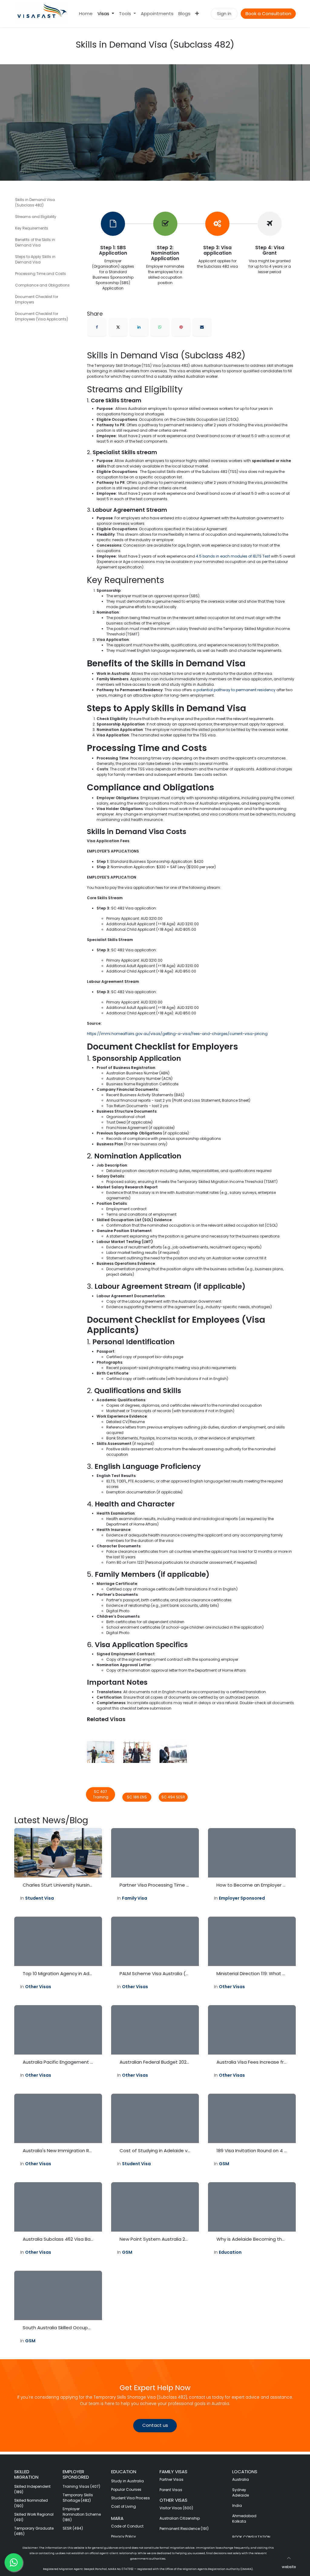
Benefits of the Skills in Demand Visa (35, 242)
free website (285, 2567)
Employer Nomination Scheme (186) (82, 2514)
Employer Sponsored (242, 1898)
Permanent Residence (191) (184, 2529)
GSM (224, 2164)
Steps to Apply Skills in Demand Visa (35, 259)
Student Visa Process (130, 2498)
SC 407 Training (101, 1794)
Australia (241, 2479)
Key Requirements (32, 228)
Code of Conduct (127, 2526)
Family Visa (135, 1898)
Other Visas (38, 1987)
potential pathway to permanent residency (236, 690)
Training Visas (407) (81, 2486)
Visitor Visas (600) (176, 2508)
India (237, 2506)
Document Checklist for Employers (37, 299)
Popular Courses (126, 2489)
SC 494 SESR (173, 1797)
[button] (289, 2558)
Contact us (155, 2425)
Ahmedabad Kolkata (245, 2519)
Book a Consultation (268, 13)
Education (230, 2252)
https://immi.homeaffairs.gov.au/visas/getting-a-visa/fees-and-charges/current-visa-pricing (177, 1034)
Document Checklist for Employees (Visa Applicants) (42, 316)
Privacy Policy (124, 2536)
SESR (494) (73, 2528)
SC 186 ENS (137, 1797)
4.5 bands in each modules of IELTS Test (233, 556)
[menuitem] (86, 14)
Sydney (239, 2490)
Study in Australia (127, 2481)
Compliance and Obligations (42, 285)
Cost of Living (124, 2506)
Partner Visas (171, 2479)
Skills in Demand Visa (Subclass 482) (35, 202)
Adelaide (241, 2495)
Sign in (224, 13)
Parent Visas (171, 2490)
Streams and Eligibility (36, 217)
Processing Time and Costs (41, 274)
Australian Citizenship (180, 2518)
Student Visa (40, 1898)
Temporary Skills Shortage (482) (78, 2498)
